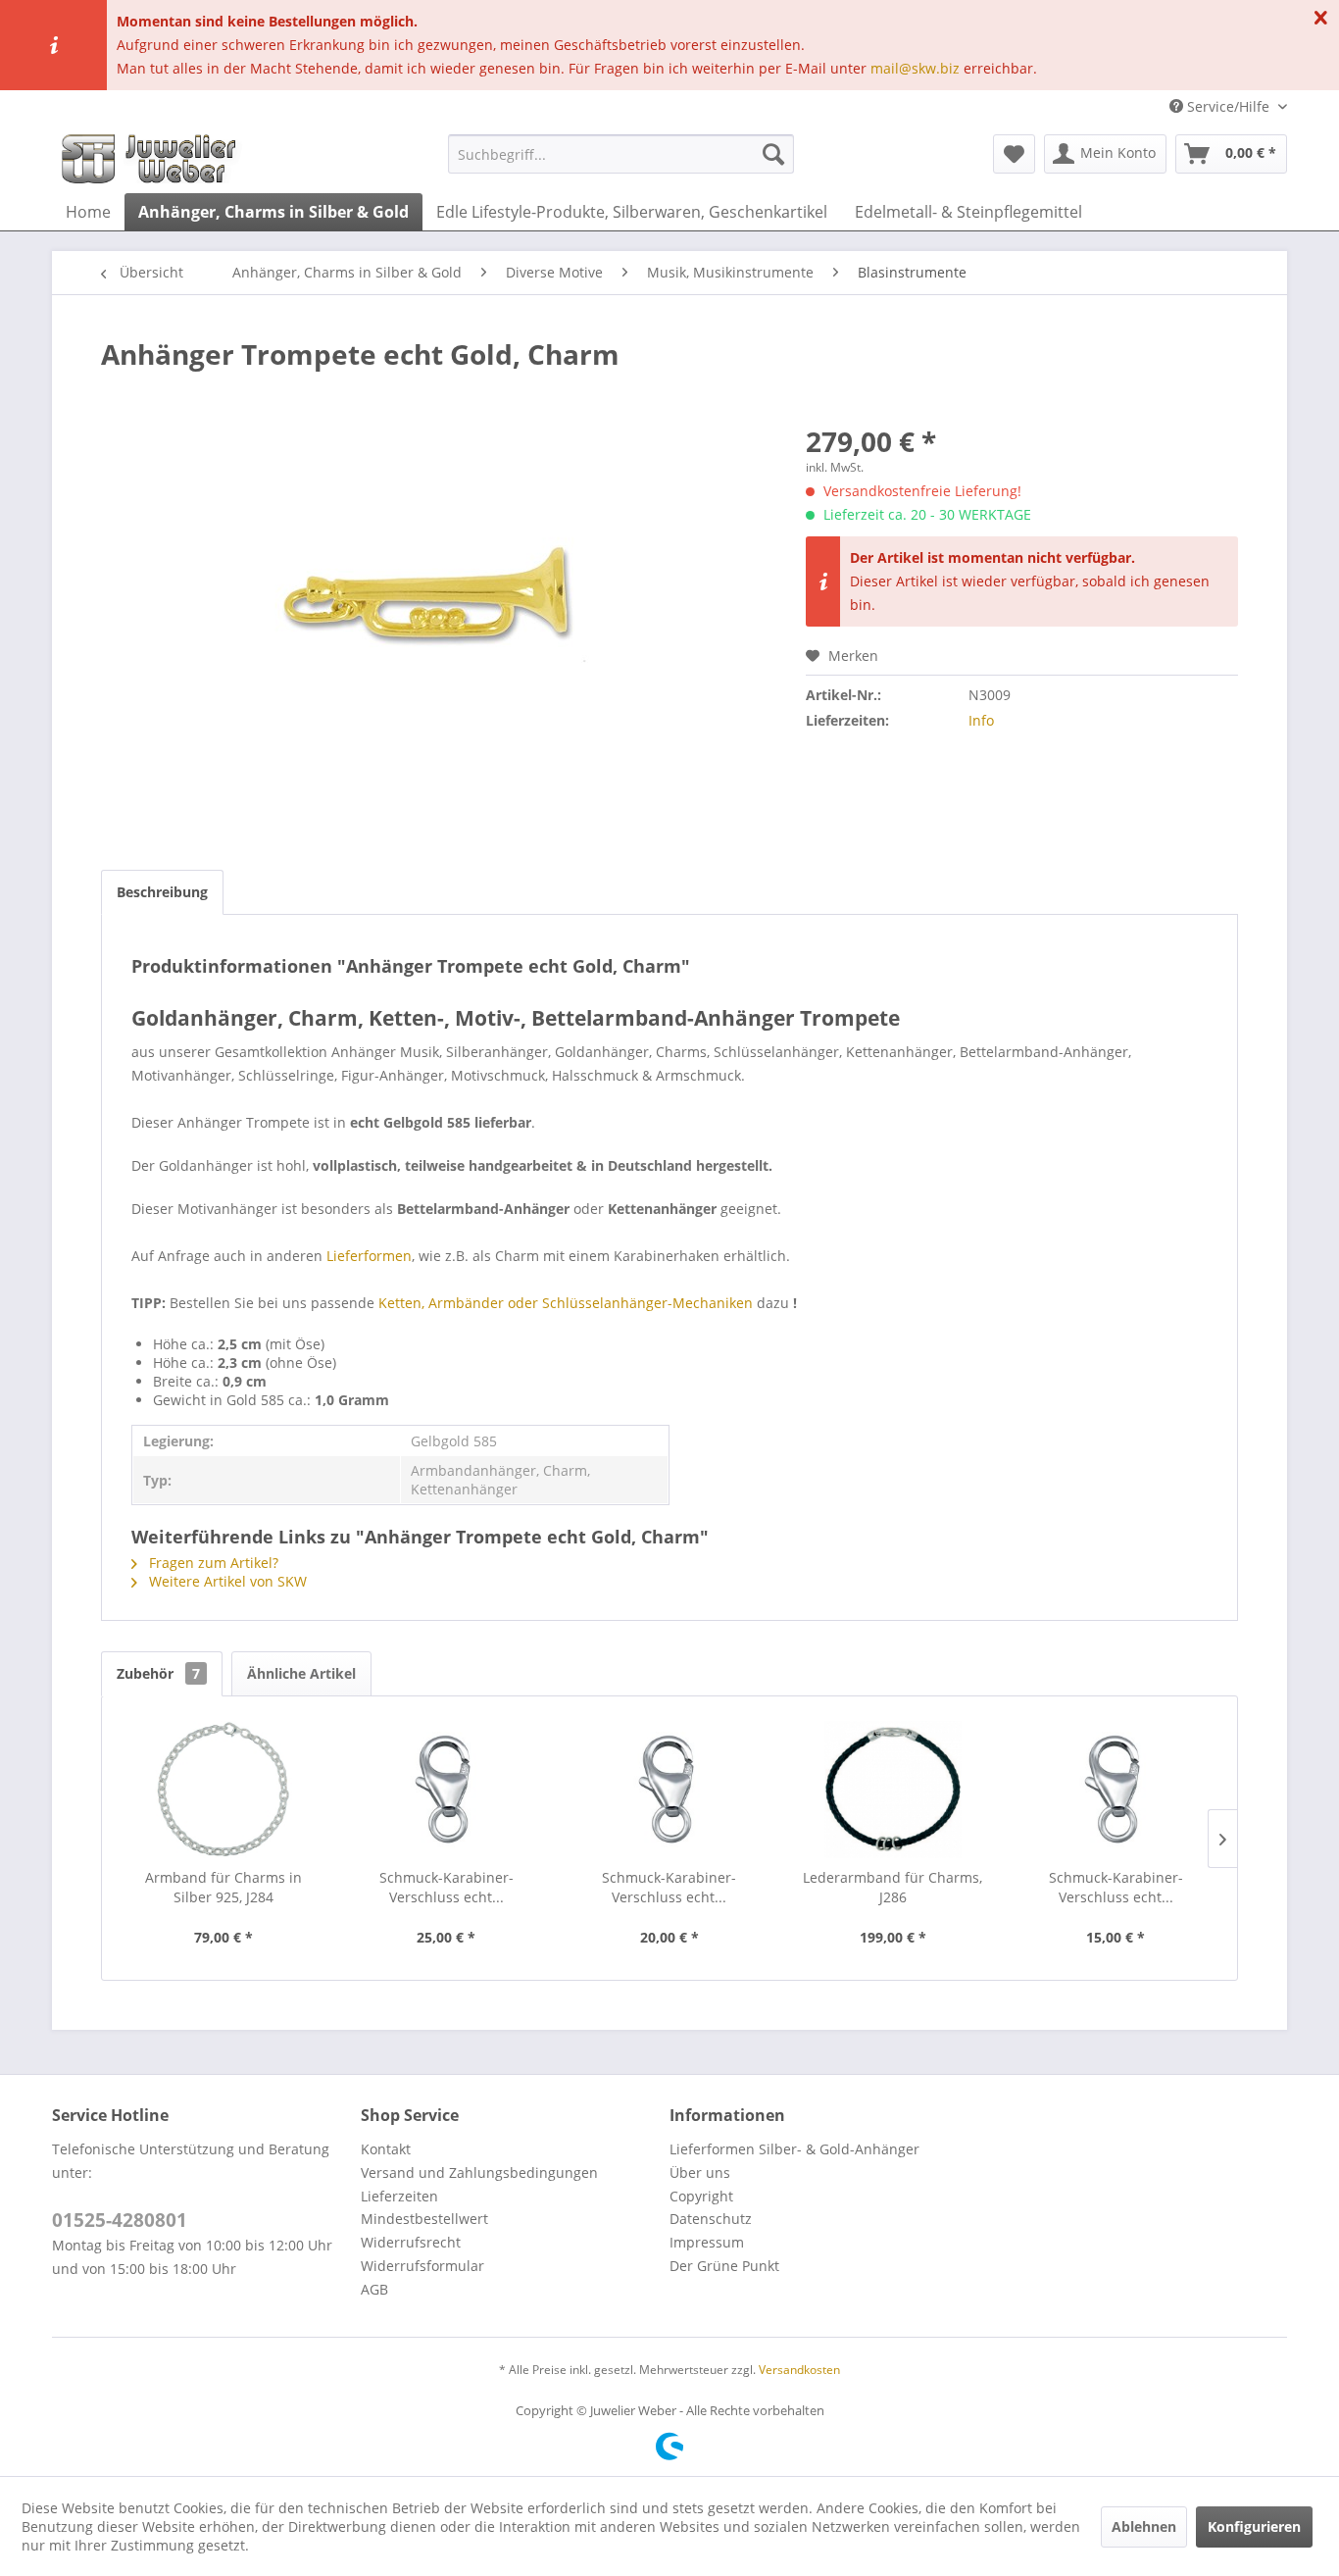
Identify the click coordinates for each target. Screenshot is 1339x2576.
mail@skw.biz (915, 68)
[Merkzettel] (1014, 154)
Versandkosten (799, 2370)
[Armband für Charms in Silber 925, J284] (223, 1790)
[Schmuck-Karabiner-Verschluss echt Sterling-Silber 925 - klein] (1116, 1790)
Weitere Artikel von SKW (226, 1581)
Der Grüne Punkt (724, 2266)
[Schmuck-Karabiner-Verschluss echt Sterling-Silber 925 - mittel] (669, 1790)
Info (981, 720)
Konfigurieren (1254, 2526)
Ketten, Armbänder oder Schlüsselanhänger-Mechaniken (566, 1303)
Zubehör (158, 1673)
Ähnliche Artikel (301, 1673)
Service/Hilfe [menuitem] (1228, 106)
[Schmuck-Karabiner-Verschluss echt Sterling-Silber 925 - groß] (447, 1790)
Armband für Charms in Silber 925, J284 (223, 1887)
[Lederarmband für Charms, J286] (893, 1790)
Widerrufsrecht (411, 2242)
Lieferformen (369, 1256)
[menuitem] (621, 154)
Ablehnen (1144, 2526)
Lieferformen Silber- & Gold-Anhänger (794, 2149)
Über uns (700, 2172)
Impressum (707, 2242)
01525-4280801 (120, 2220)
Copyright (701, 2196)
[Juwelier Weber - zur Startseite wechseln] (154, 159)
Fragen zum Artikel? (212, 1563)
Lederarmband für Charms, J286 (893, 1887)
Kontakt (386, 2149)
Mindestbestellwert (424, 2219)
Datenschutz (711, 2219)
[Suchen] (773, 154)
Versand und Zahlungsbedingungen (479, 2172)
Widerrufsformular (422, 2266)
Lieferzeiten (399, 2196)
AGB (374, 2289)
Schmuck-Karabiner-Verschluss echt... (446, 1887)
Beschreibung (162, 892)
